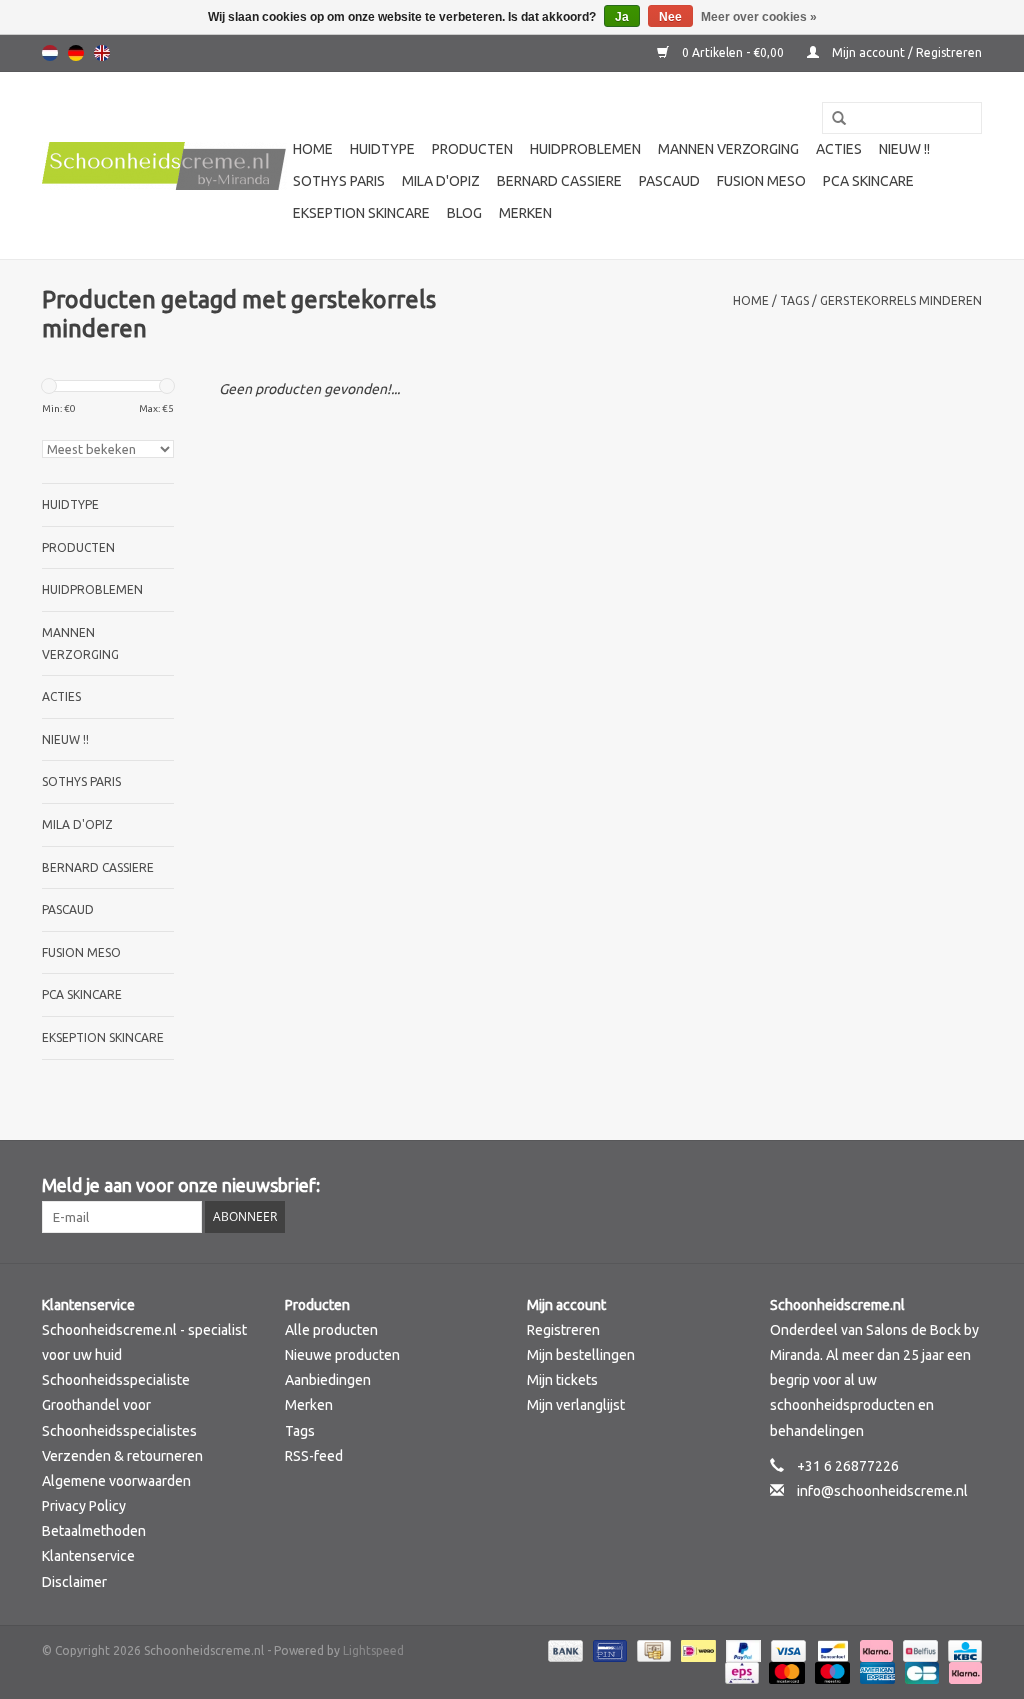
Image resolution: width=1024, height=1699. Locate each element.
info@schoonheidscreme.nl (882, 1491)
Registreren (563, 1330)
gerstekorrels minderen (901, 300)
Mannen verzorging (728, 149)
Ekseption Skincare (361, 213)
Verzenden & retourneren (122, 1456)
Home (313, 149)
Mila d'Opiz (441, 181)
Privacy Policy (84, 1506)
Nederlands (50, 53)
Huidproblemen (585, 149)
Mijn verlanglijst (576, 1405)
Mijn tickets (562, 1380)
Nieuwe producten (342, 1355)
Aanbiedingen (328, 1380)
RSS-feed (314, 1456)
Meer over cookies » (759, 17)
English (102, 53)
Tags (794, 300)
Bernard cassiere (559, 181)
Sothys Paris (339, 181)
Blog (464, 213)
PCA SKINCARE (868, 181)
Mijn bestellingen (581, 1355)
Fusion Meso (761, 181)
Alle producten (331, 1330)
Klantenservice (88, 1556)
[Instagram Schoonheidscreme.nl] (966, 1186)
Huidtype (382, 149)
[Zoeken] (832, 119)
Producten (472, 149)
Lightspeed (373, 1650)
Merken (525, 213)
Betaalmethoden (94, 1531)
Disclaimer (74, 1582)
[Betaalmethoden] (563, 1649)
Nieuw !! (904, 149)
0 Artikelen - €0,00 (733, 52)
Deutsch (76, 53)
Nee (670, 17)
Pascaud (669, 181)
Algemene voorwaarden (116, 1481)
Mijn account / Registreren (905, 52)
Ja (622, 17)
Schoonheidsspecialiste (116, 1380)
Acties (839, 149)
